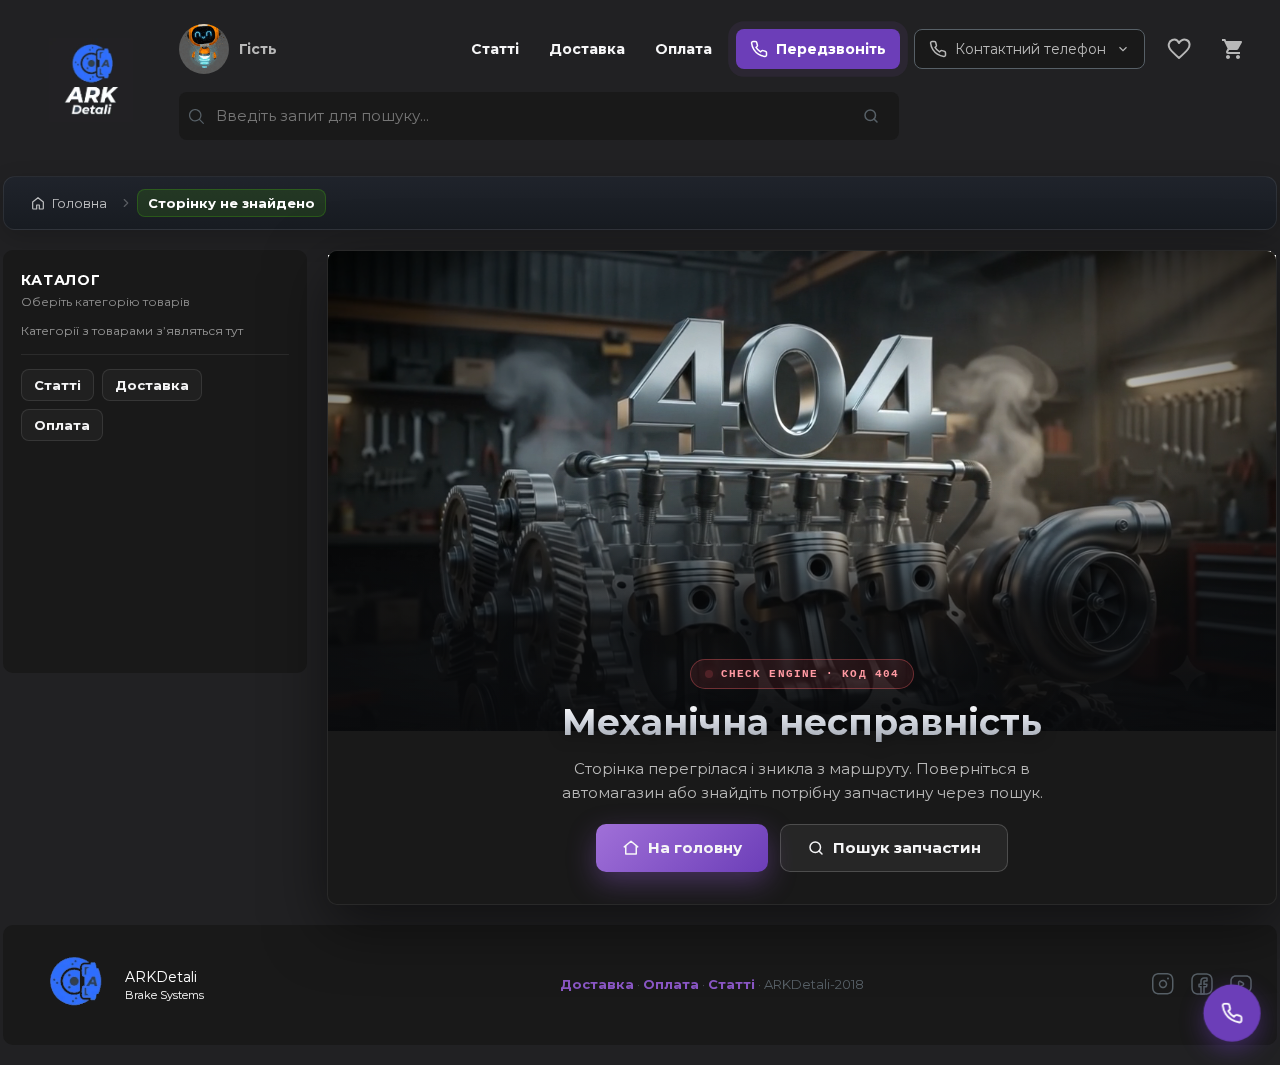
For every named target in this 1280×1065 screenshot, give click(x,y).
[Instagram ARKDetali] (1163, 985)
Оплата (683, 49)
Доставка (587, 49)
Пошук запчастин (907, 847)
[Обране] (1179, 49)
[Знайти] (871, 116)
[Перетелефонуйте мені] (1232, 1013)
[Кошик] (1233, 49)
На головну (695, 847)
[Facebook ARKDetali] (1202, 985)
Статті (495, 49)
